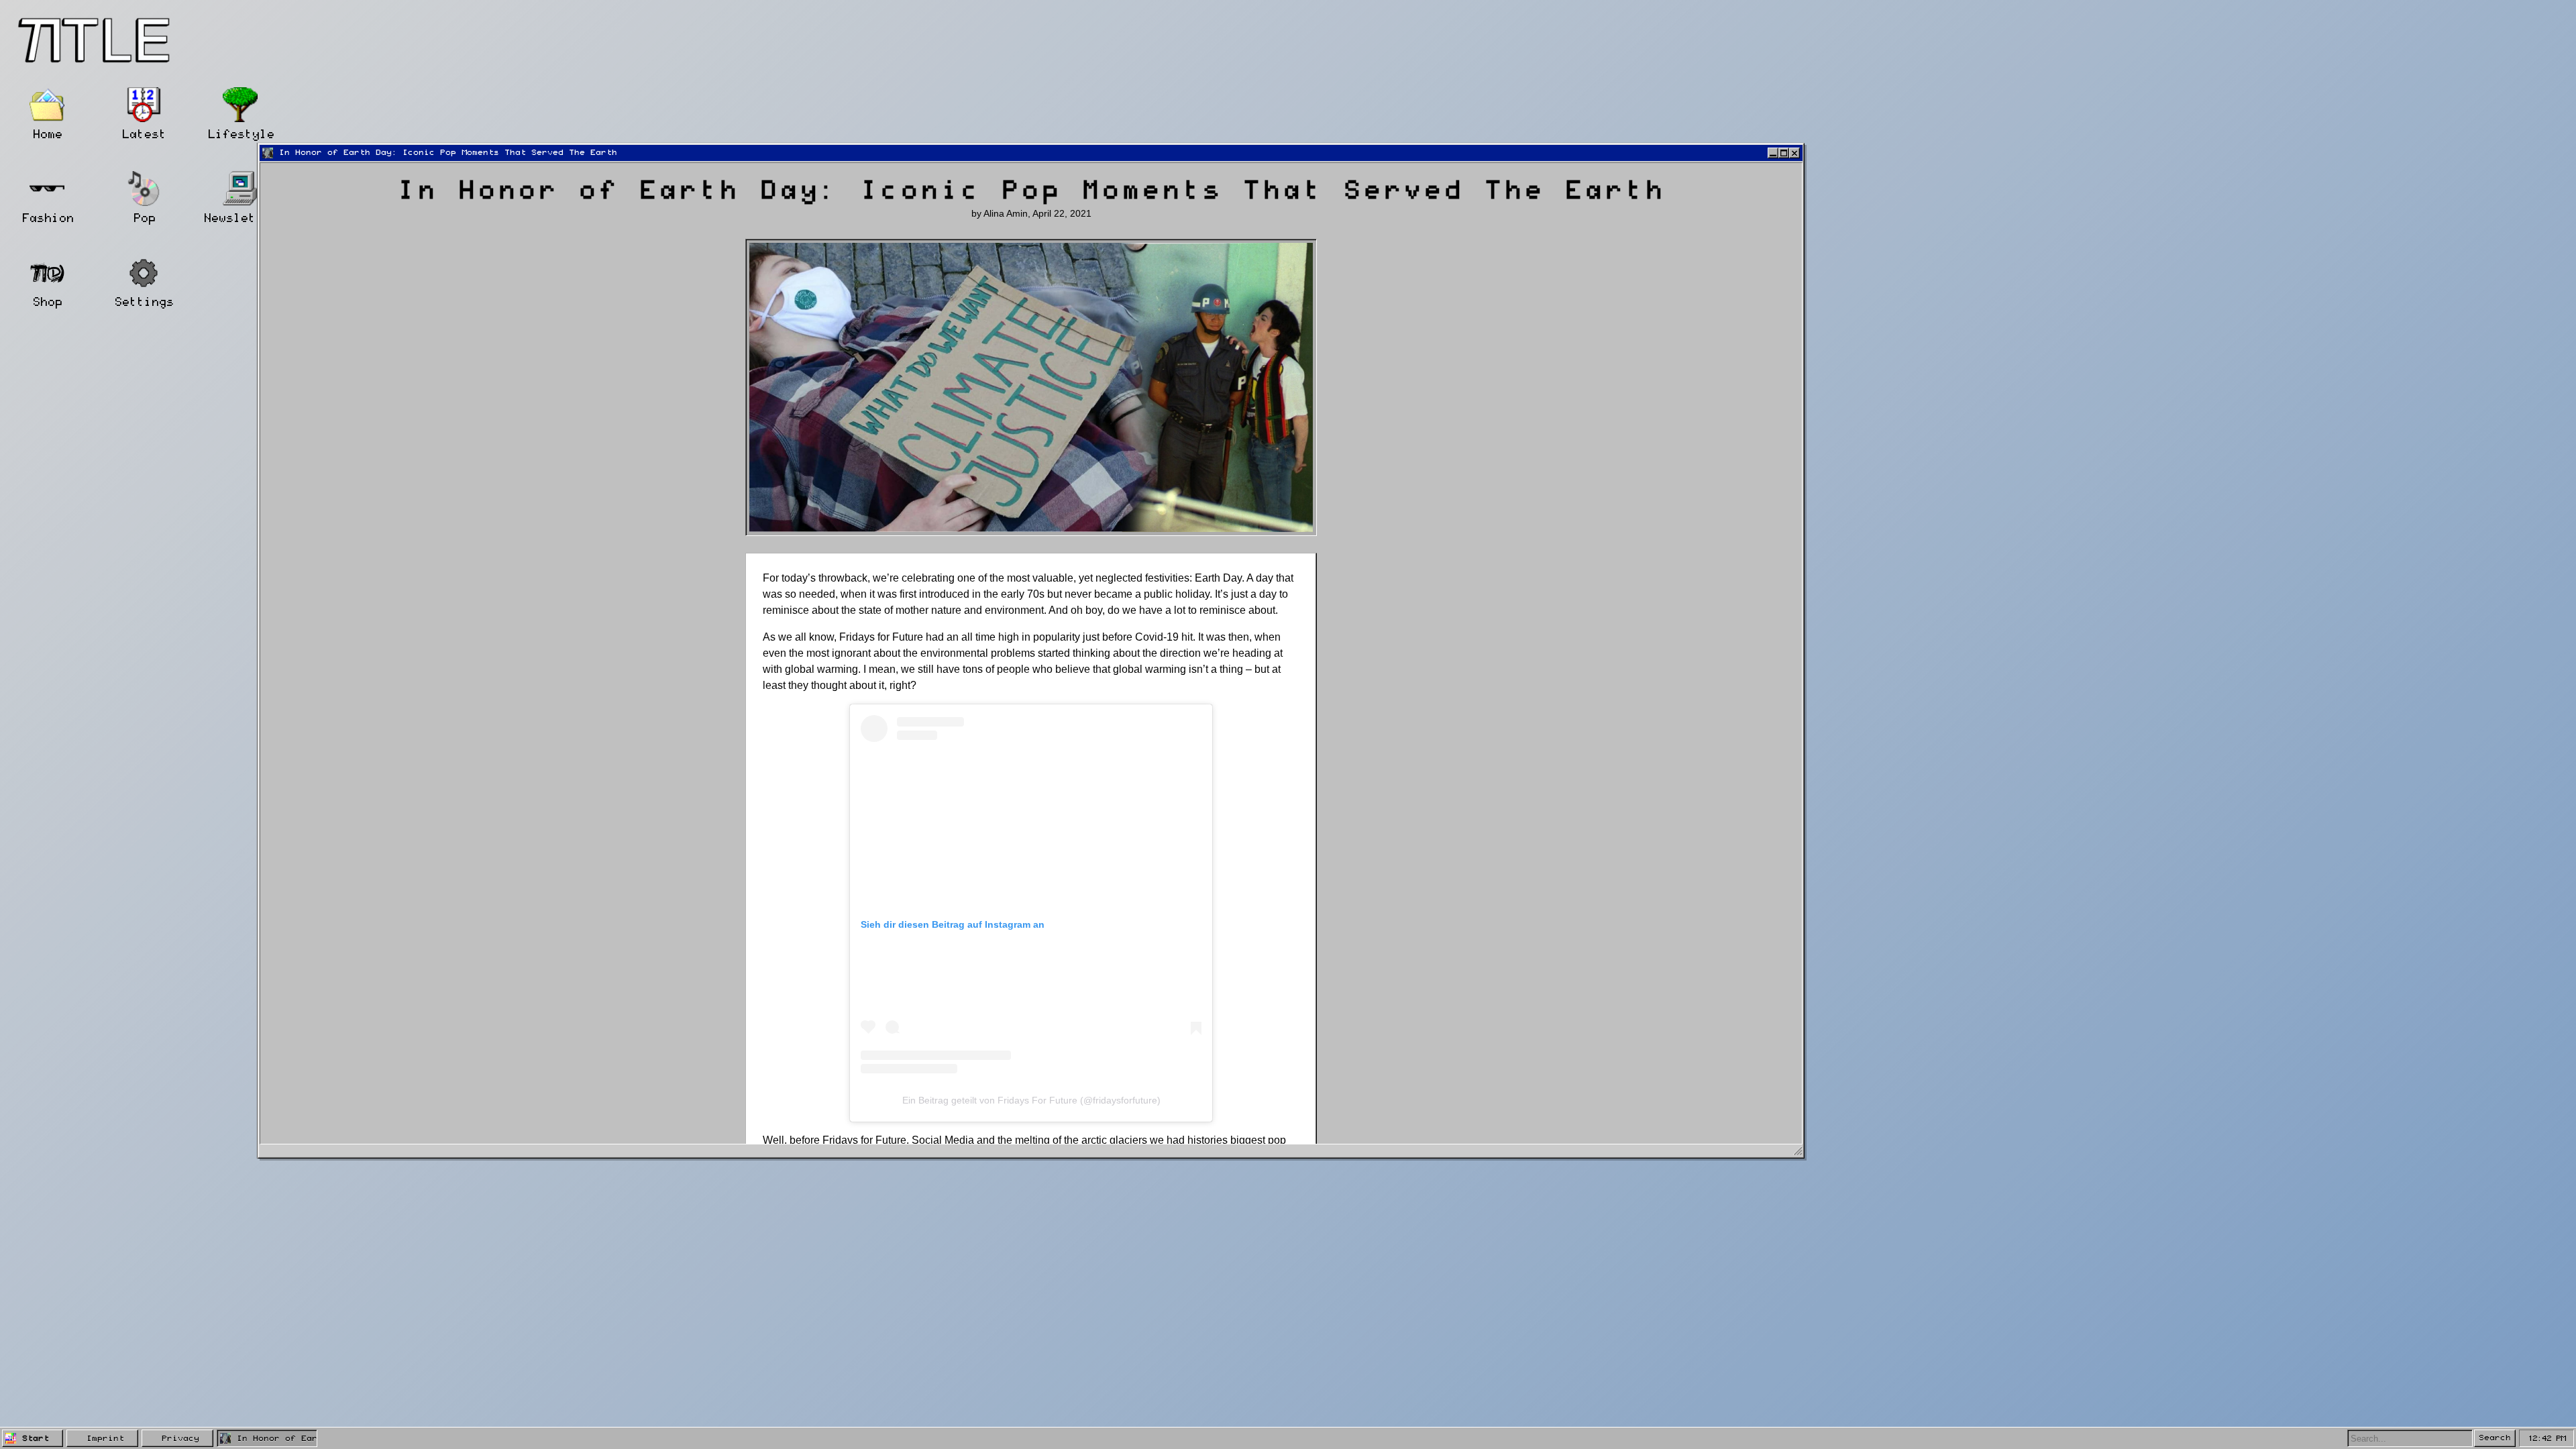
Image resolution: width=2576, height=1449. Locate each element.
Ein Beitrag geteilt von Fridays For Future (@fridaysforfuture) (1031, 1100)
